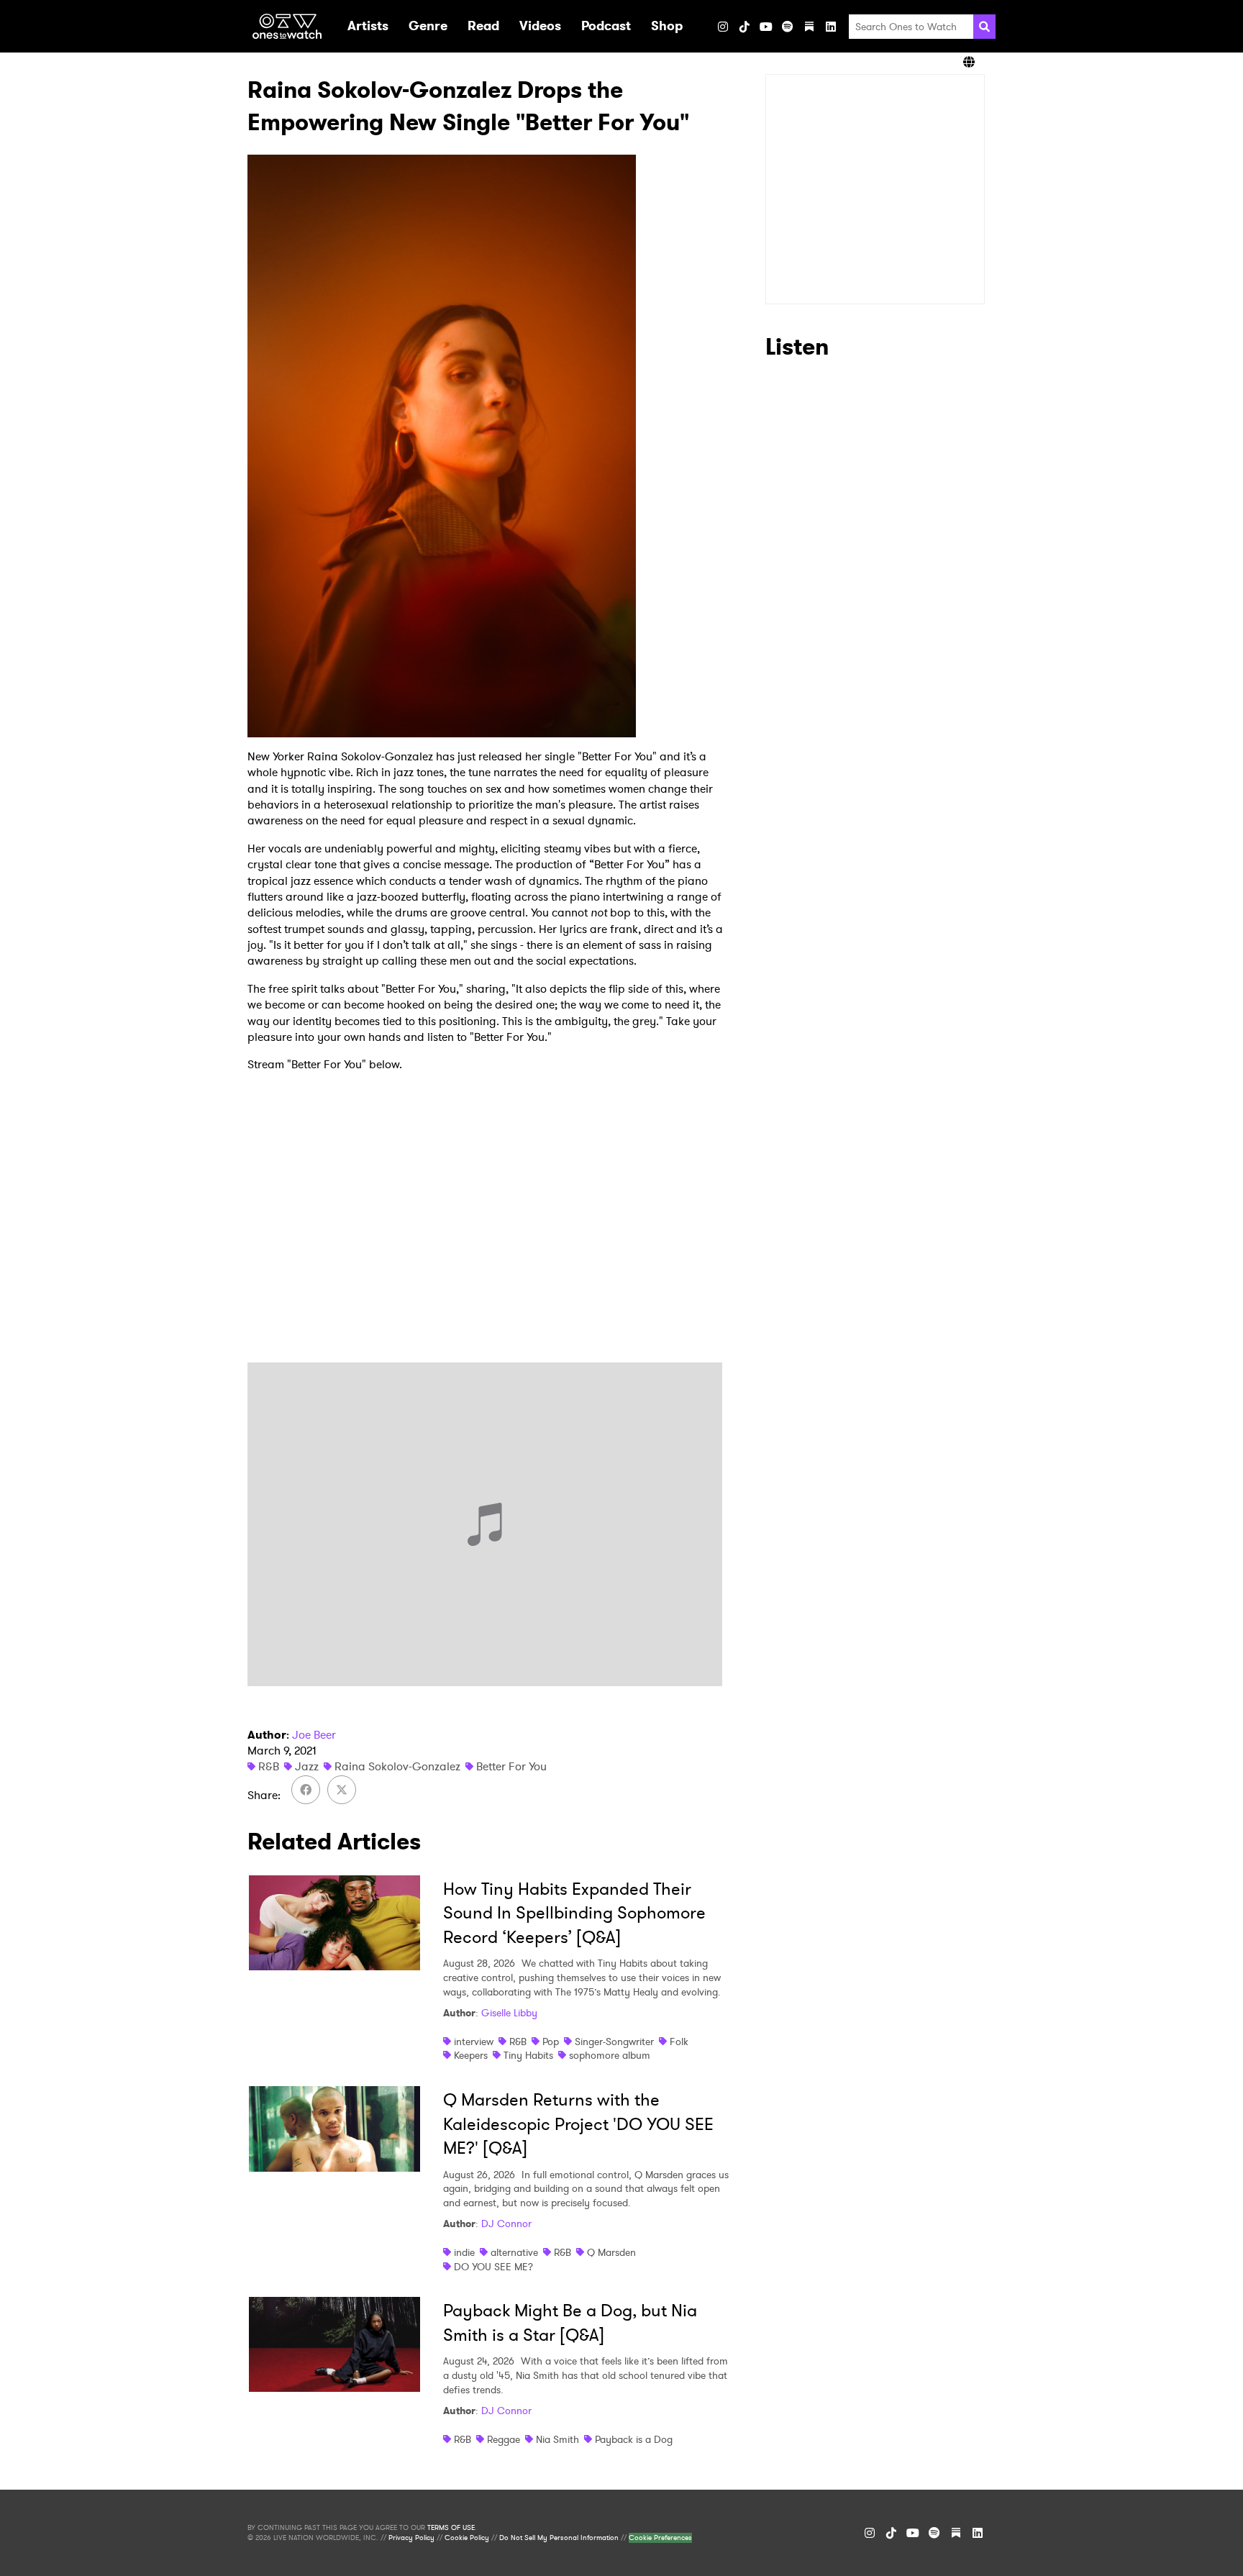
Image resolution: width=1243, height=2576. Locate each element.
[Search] (984, 27)
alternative (514, 2252)
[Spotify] (788, 27)
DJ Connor (506, 2224)
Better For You (511, 1766)
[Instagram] (723, 27)
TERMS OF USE (451, 2528)
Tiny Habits (528, 2055)
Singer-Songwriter (614, 2042)
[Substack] (809, 27)
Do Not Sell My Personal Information (559, 2538)
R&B (269, 1766)
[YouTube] (766, 27)
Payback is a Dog (634, 2439)
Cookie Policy (467, 2538)
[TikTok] (745, 27)
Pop (551, 2042)
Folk (679, 2042)
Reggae (504, 2439)
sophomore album (610, 2055)
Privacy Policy (411, 2538)
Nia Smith (557, 2439)
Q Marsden (611, 2252)
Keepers (471, 2055)
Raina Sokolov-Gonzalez (397, 1766)
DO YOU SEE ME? (493, 2267)
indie (464, 2252)
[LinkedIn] (831, 27)
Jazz (307, 1766)
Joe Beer (314, 1735)
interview (474, 2042)
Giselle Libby (509, 2013)
